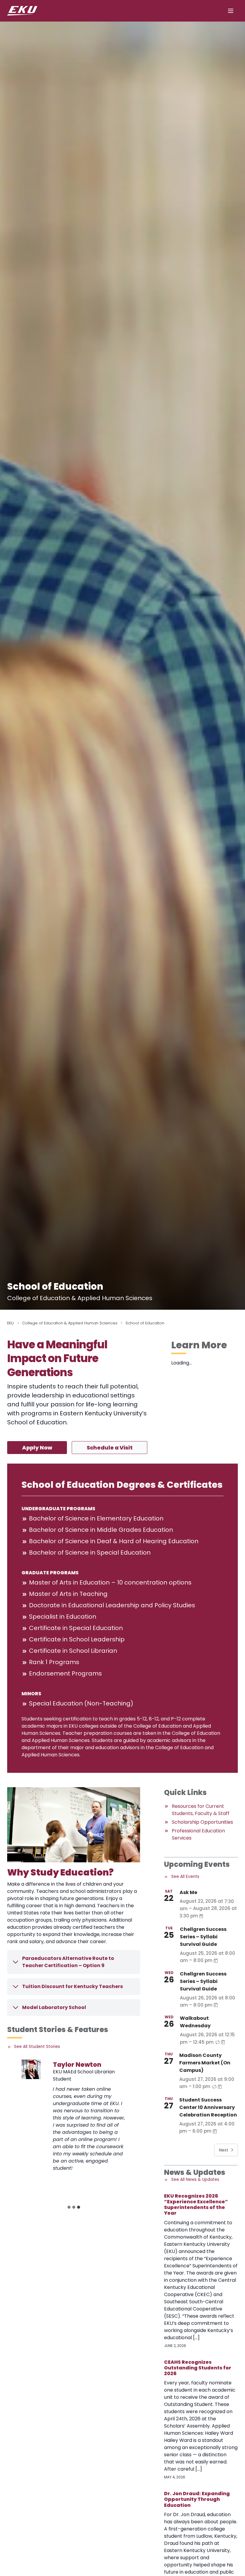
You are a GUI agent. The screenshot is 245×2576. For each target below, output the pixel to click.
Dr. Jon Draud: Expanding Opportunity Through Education (197, 2499)
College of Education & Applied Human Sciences (70, 1323)
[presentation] (31, 2069)
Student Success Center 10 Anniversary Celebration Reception (208, 2107)
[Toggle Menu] (231, 11)
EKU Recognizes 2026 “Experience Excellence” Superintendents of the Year (196, 2205)
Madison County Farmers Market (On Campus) (205, 2063)
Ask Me (188, 1892)
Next (224, 2150)
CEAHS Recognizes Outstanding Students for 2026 (198, 2368)
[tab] (69, 2207)
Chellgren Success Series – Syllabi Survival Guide (203, 1937)
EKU (10, 1323)
